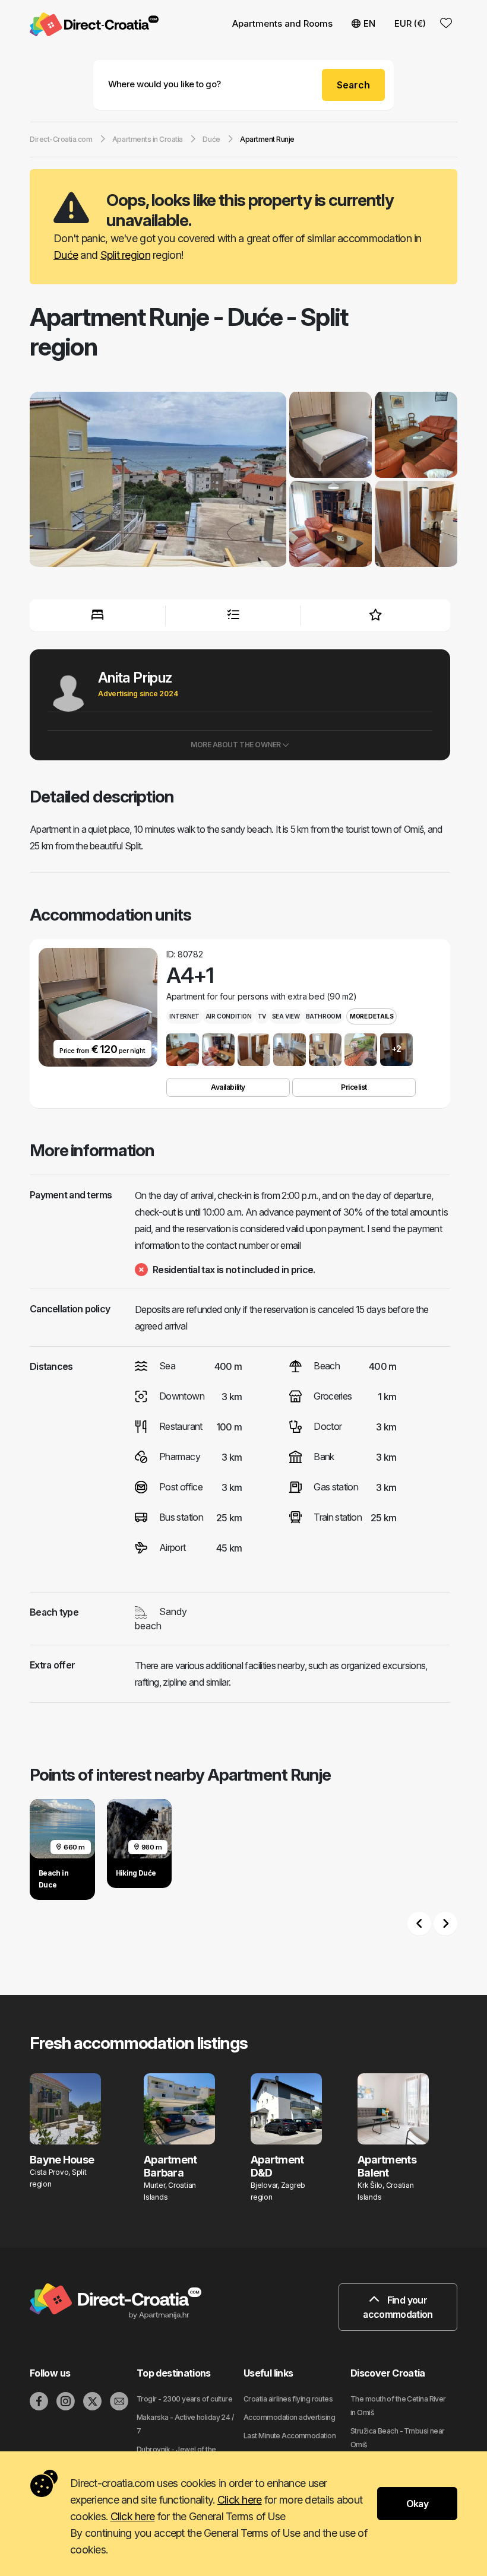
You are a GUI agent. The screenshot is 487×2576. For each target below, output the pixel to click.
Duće (66, 255)
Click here (240, 2500)
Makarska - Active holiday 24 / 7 (185, 2424)
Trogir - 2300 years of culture (184, 2399)
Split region (125, 255)
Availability (228, 1087)
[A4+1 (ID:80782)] (183, 1050)
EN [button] (369, 23)
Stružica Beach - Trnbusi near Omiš (398, 2438)
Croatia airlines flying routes (288, 2399)
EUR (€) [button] (410, 23)
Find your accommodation (398, 2307)
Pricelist (354, 1087)
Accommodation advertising (289, 2417)
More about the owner (236, 745)
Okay (417, 2504)
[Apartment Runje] (158, 481)
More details (371, 1016)
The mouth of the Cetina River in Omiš (398, 2406)
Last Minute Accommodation (290, 2436)
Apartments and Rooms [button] (282, 23)
